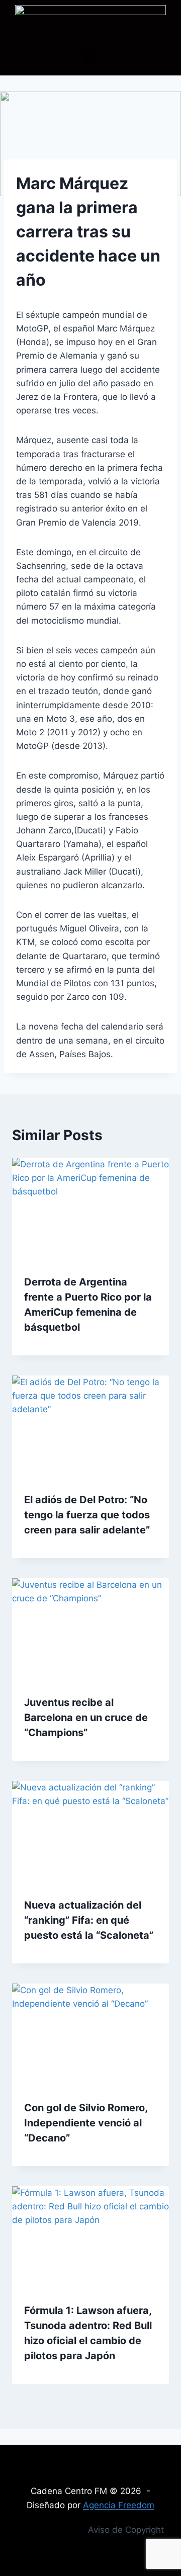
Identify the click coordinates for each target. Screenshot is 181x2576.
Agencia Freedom (119, 2505)
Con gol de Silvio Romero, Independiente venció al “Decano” (86, 2123)
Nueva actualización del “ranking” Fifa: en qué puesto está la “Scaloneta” (89, 1920)
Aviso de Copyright (126, 2530)
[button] (90, 57)
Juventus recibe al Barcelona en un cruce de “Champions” (86, 1718)
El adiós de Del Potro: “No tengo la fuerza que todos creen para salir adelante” (87, 1515)
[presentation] (90, 1210)
